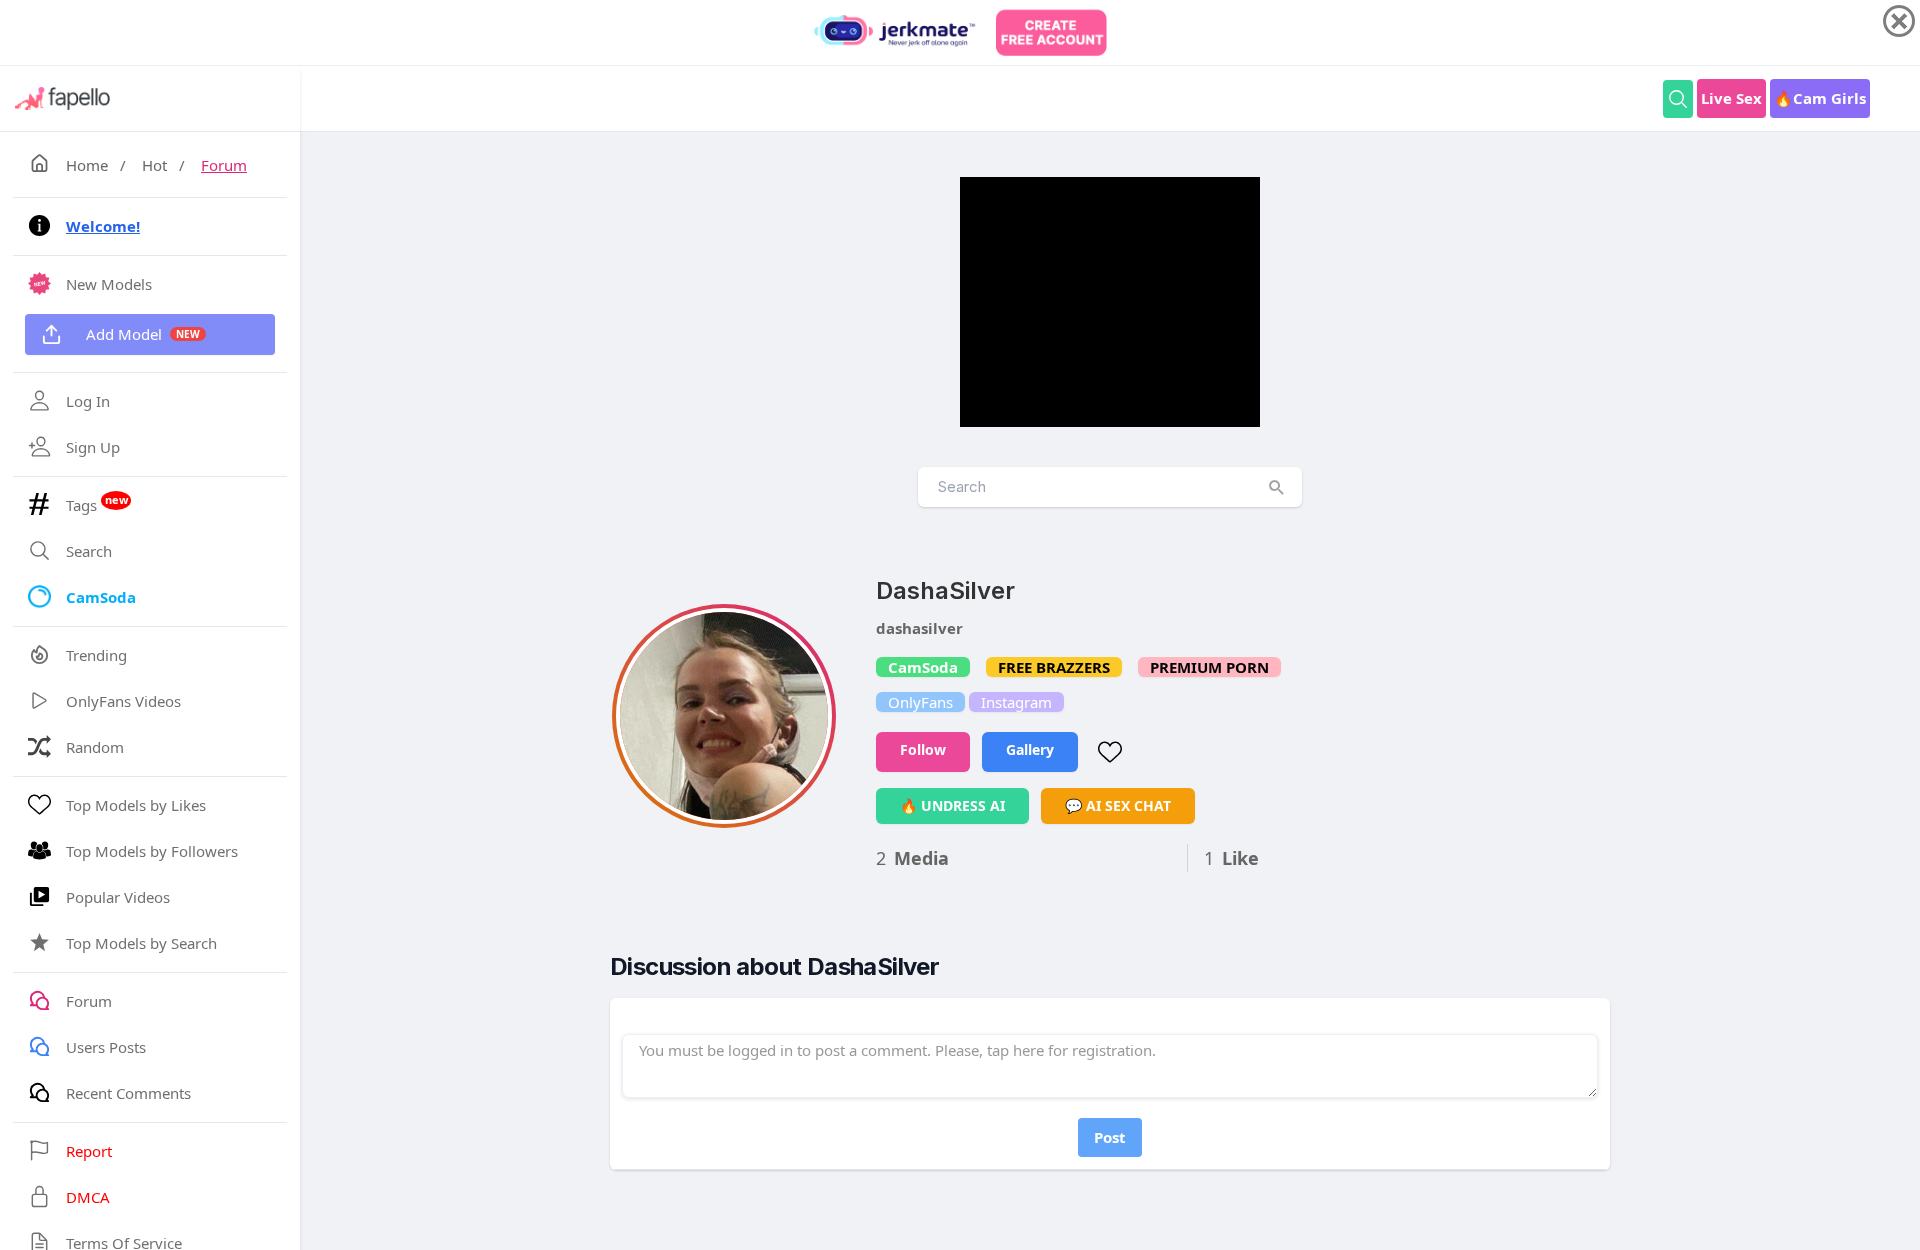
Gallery (1030, 749)
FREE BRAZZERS (1054, 667)
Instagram (1016, 702)
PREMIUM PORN (1209, 667)
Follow (923, 749)
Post (1110, 1137)
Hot (154, 165)
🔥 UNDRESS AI (952, 805)
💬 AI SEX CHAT (1118, 805)
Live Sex (1731, 98)
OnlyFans (920, 702)
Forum (224, 165)
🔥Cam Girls (1820, 98)
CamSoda (923, 667)
